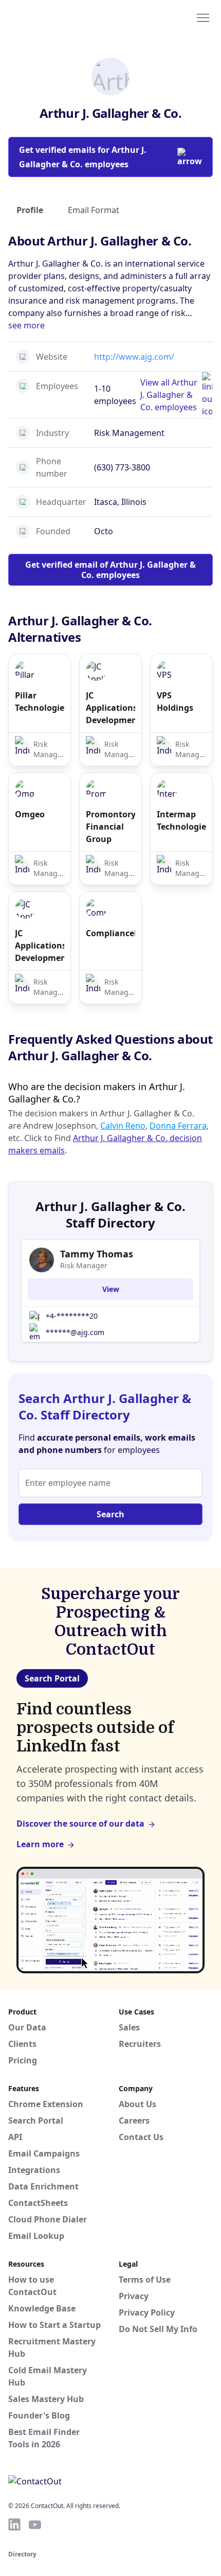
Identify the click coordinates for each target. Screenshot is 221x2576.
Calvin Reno (123, 1126)
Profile (30, 210)
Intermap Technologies (181, 820)
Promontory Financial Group (110, 827)
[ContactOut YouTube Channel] (35, 2525)
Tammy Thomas (97, 1254)
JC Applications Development (110, 708)
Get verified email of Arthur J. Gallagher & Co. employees (110, 570)
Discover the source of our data (80, 1824)
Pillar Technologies (40, 702)
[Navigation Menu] (203, 17)
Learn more (40, 1844)
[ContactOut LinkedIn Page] (14, 2525)
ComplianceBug (110, 933)
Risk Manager (84, 1265)
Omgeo (30, 814)
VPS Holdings (175, 702)
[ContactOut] (58, 17)
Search (110, 1514)
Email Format (94, 210)
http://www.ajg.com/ (134, 357)
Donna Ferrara (178, 1126)
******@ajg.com (75, 1332)
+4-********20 (72, 1316)
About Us (137, 2104)
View (111, 1289)
